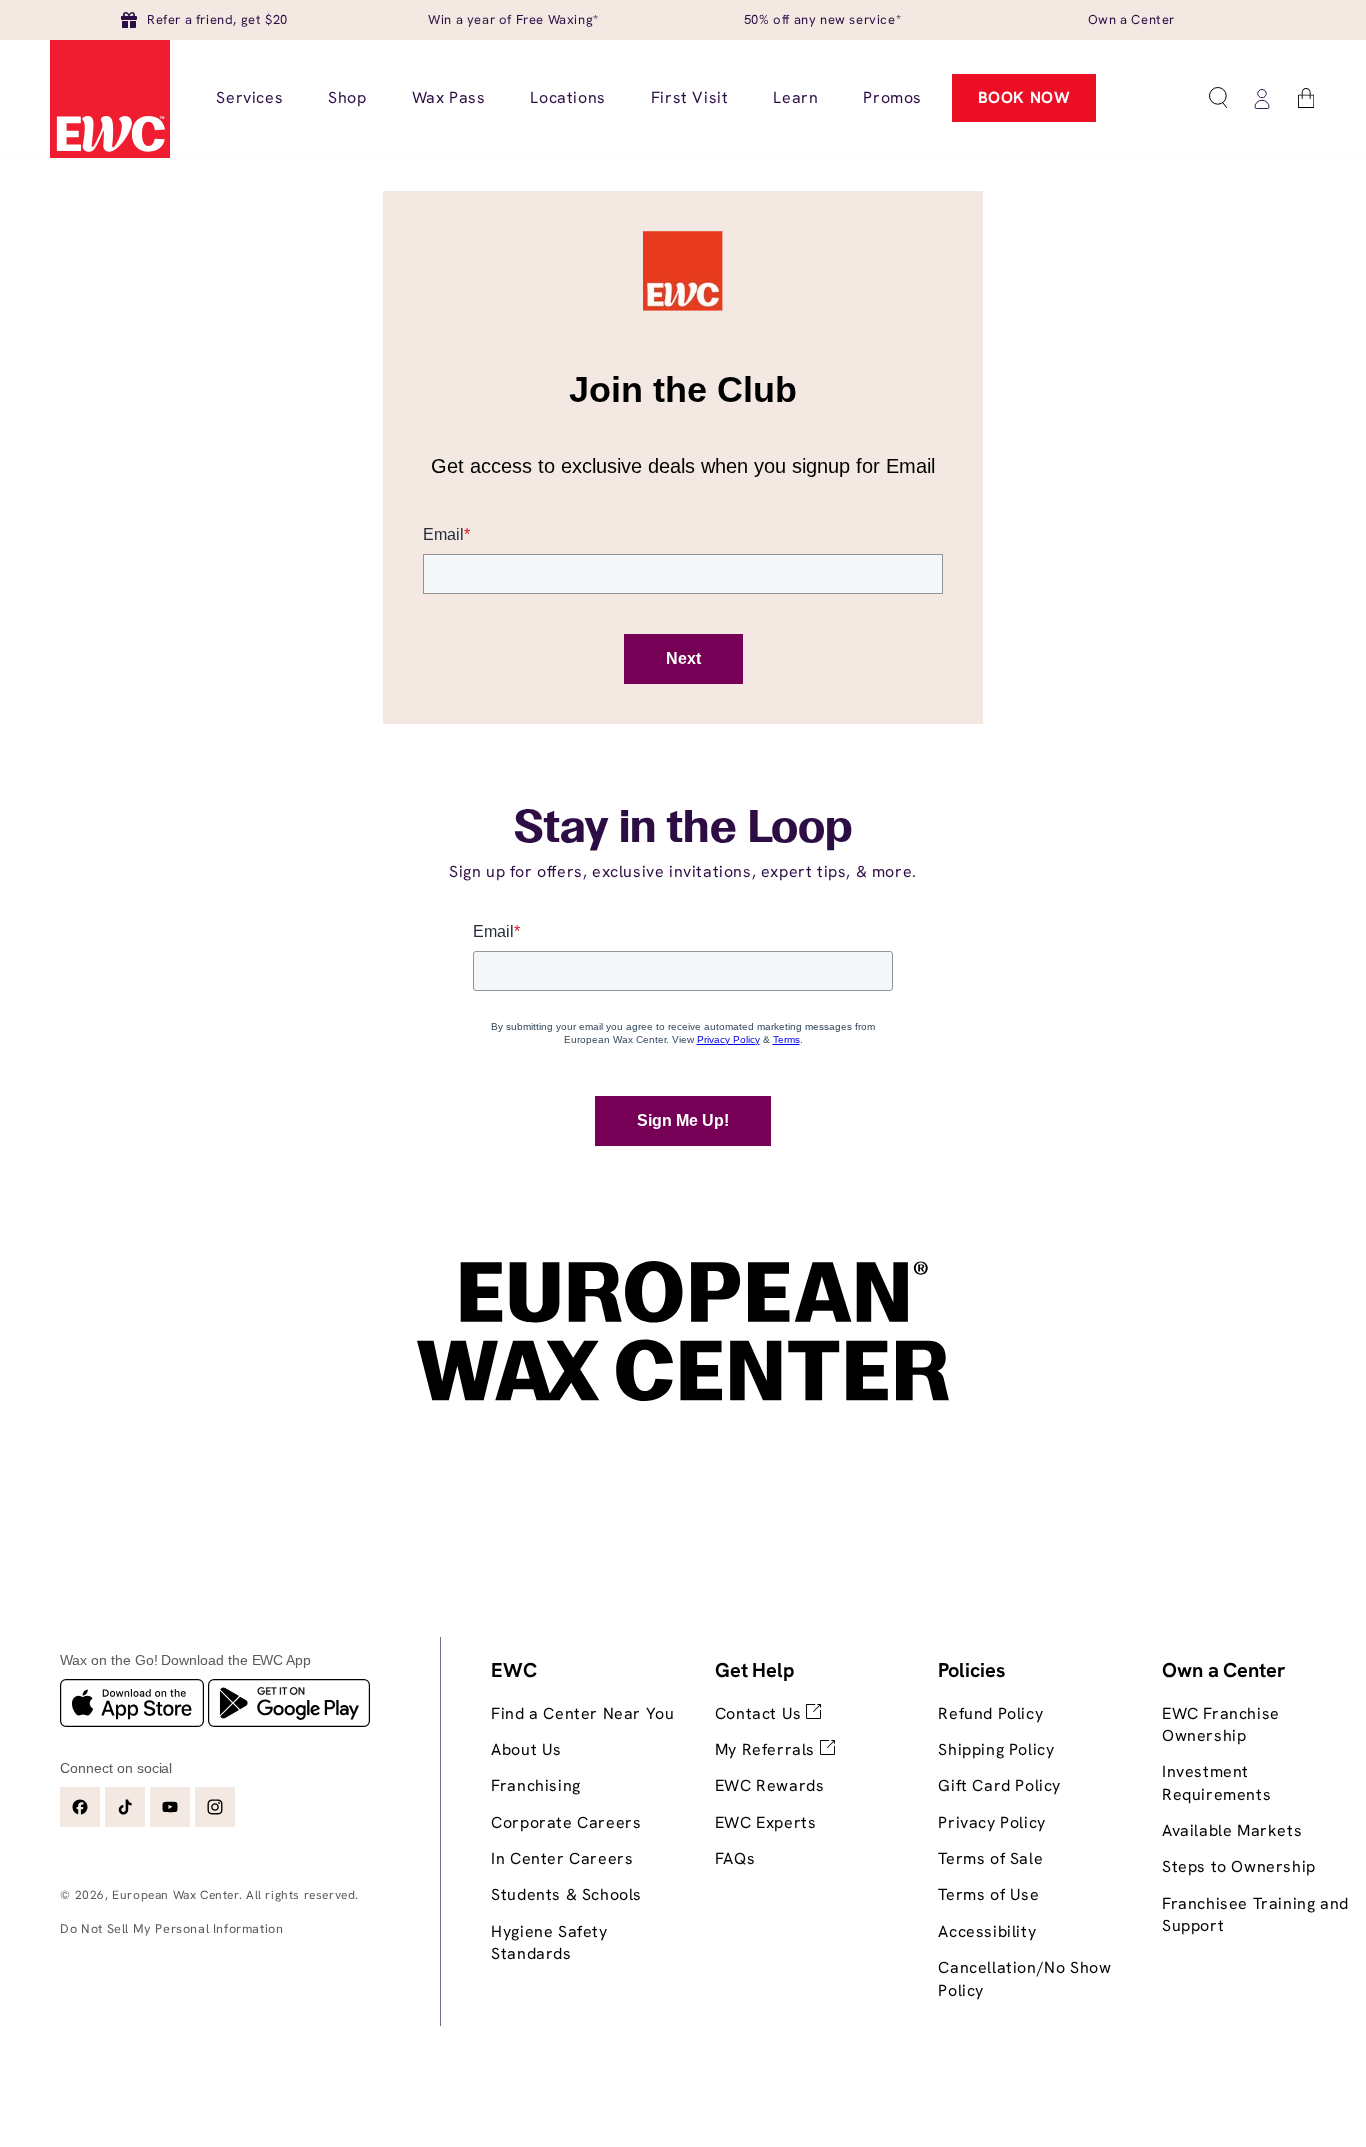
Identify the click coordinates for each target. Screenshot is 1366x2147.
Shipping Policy (996, 1749)
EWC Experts (766, 1822)
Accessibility (987, 1931)
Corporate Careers (566, 1822)
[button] (1218, 98)
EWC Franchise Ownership (1221, 1724)
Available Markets (1232, 1830)
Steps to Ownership (1239, 1866)
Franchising (536, 1785)
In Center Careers (562, 1858)
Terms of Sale (990, 1858)
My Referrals (767, 1749)
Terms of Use (988, 1894)
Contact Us (761, 1713)
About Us (526, 1749)
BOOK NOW (1024, 97)
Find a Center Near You (582, 1713)
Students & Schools (566, 1894)
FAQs (735, 1858)
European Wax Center (175, 1895)
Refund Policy (990, 1713)
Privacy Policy (991, 1822)
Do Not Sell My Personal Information (171, 1928)
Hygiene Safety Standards (549, 1942)
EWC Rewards (770, 1785)
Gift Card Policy (999, 1785)
